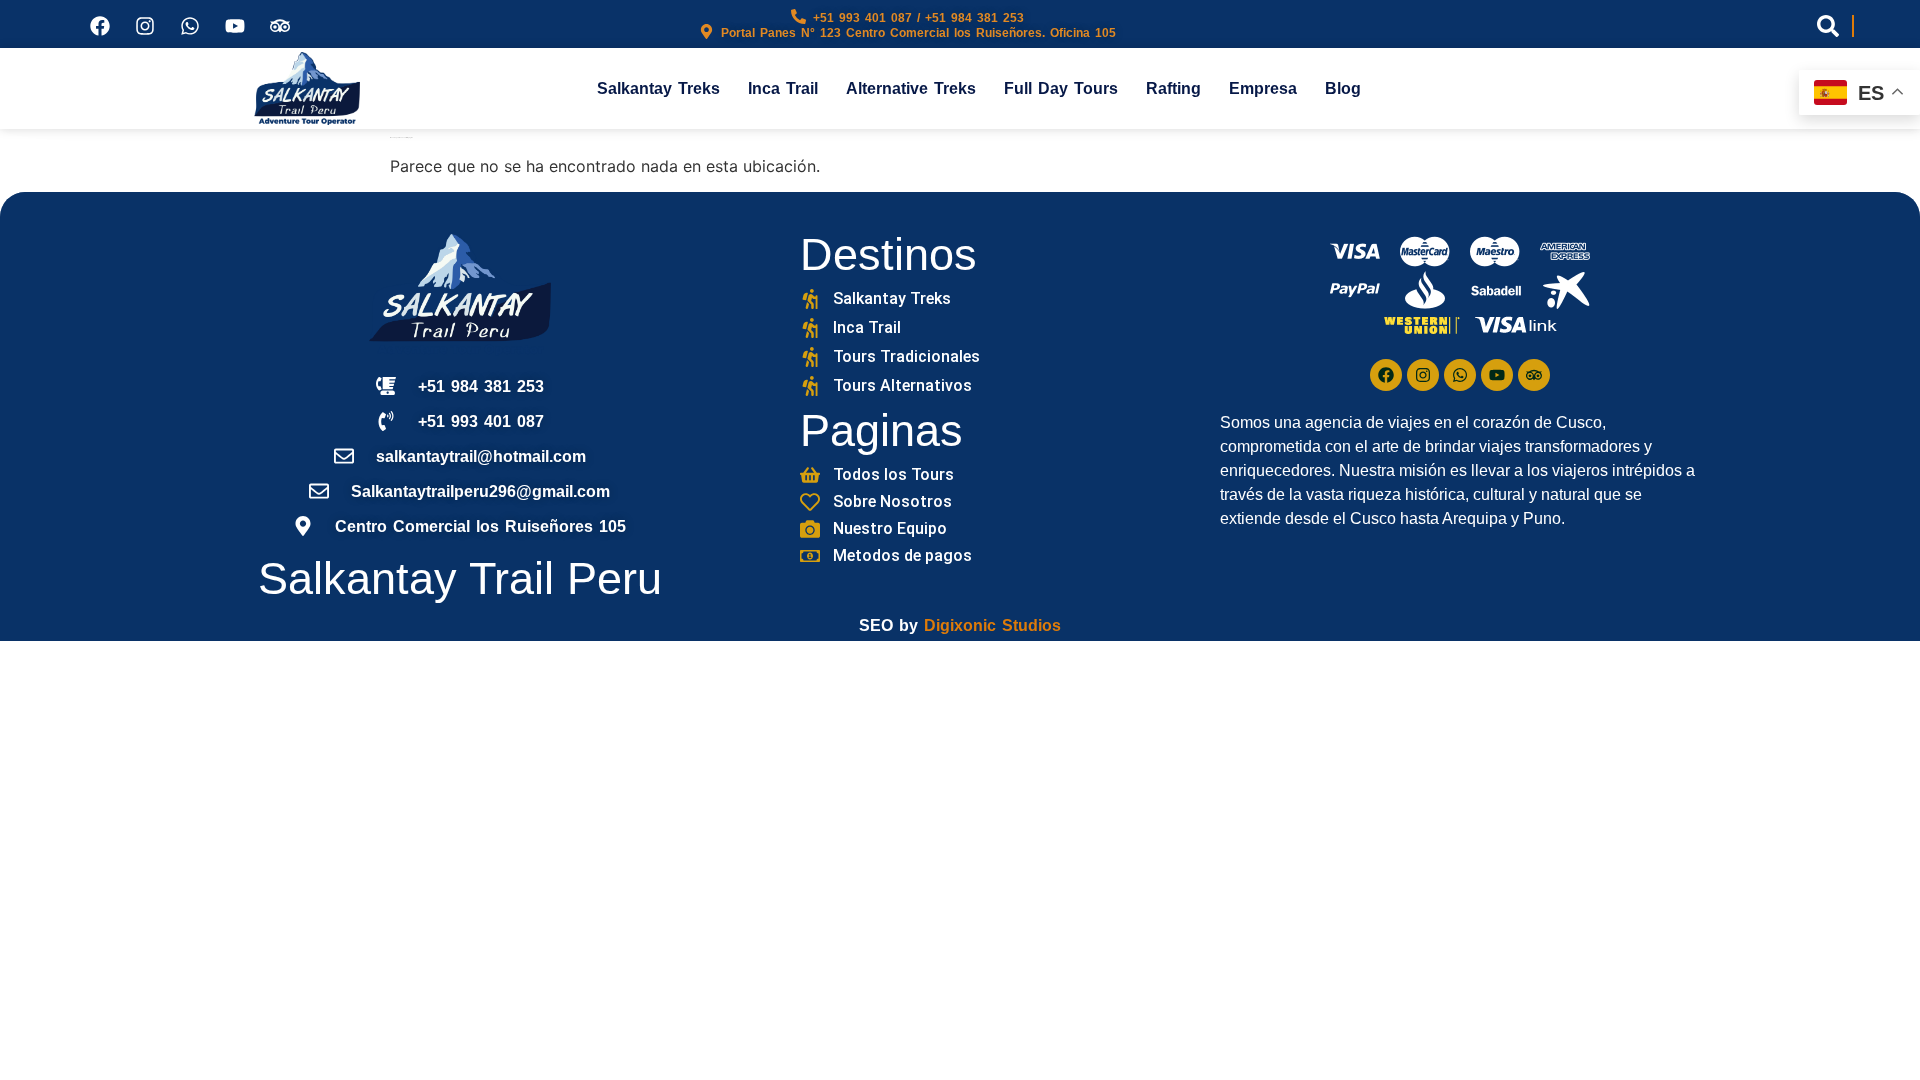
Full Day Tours (1061, 88)
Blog (1343, 88)
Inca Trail (783, 88)
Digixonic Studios (992, 625)
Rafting (1173, 88)
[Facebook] (100, 26)
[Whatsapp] (190, 26)
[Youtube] (235, 26)
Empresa (1263, 88)
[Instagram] (145, 26)
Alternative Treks (911, 88)
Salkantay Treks (658, 88)
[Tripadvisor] (280, 26)
